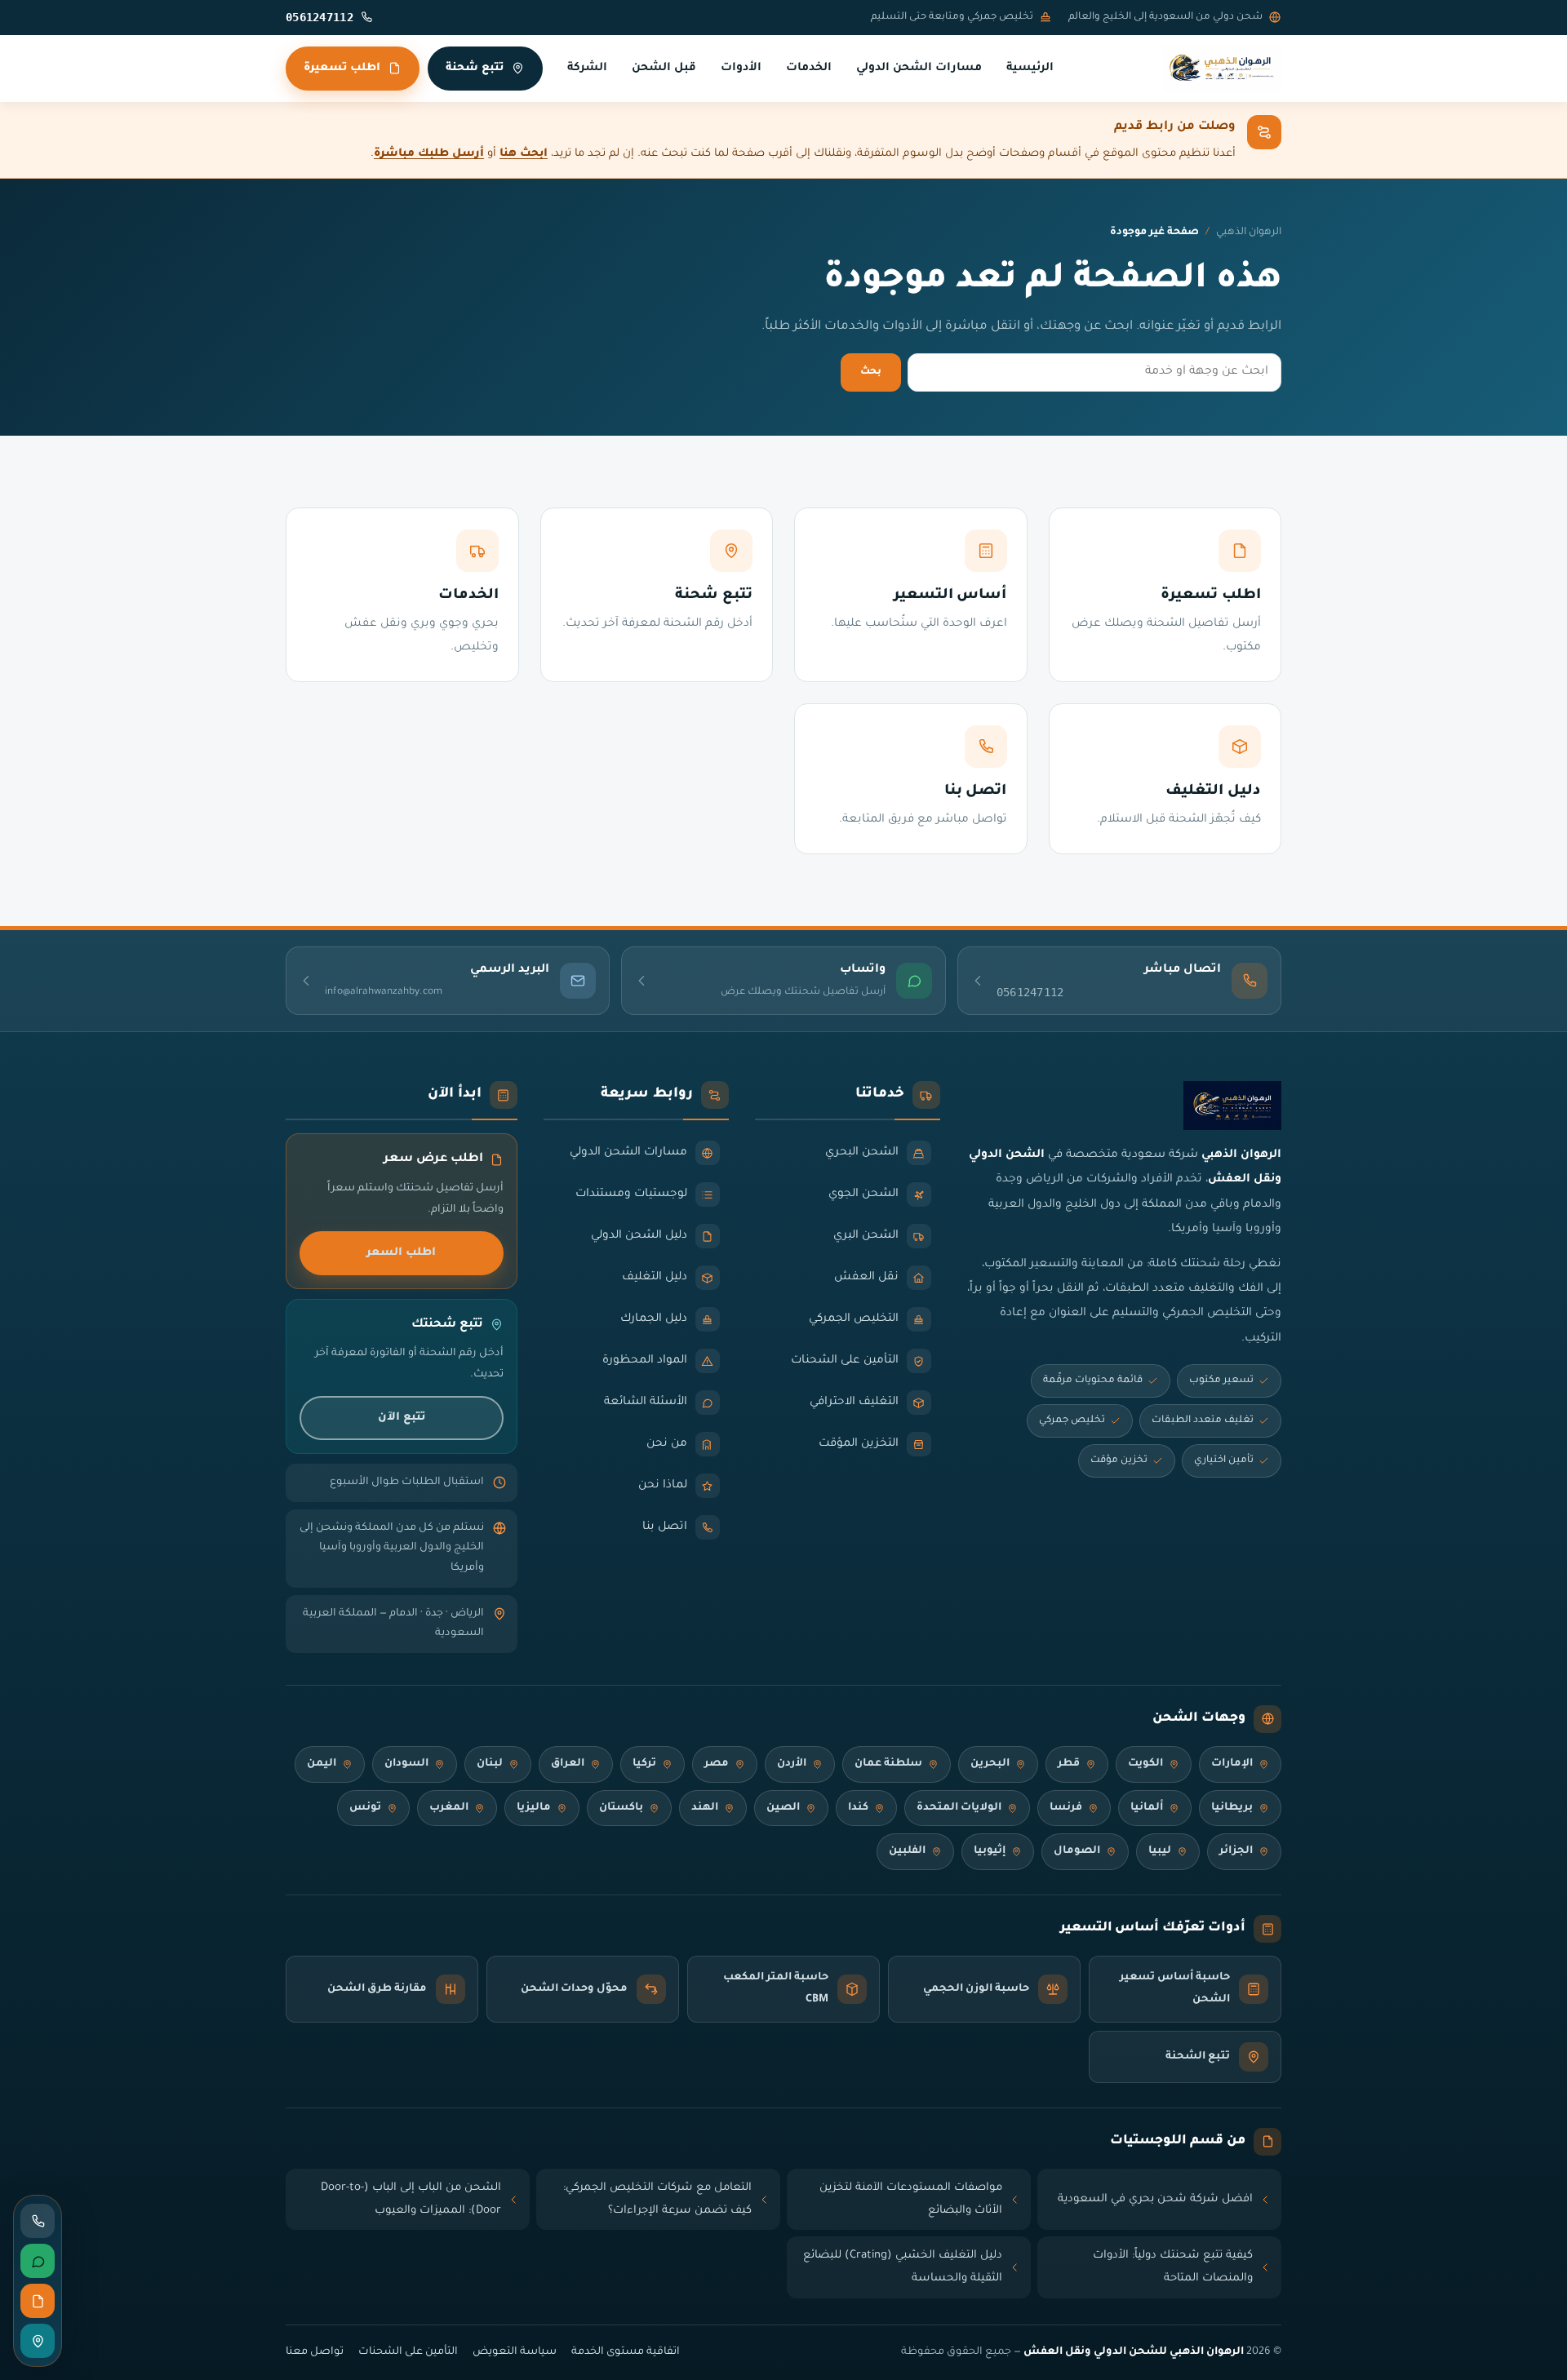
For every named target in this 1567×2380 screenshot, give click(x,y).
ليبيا (1160, 1851)
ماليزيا (534, 1808)
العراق (568, 1764)
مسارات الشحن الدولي (919, 69)
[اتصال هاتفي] (38, 2221)
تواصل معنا (315, 2352)
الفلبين (907, 1851)
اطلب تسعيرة (342, 68)
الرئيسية (1030, 69)
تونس (365, 1808)
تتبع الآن (402, 1418)
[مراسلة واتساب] (38, 2261)
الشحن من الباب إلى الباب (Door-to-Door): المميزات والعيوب (411, 2199)
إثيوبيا (990, 1851)
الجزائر (1236, 1851)
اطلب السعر (401, 1253)
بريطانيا (1232, 1808)
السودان (406, 1764)
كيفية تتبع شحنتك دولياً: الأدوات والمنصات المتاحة (1173, 2267)
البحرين (990, 1764)
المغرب (449, 1808)
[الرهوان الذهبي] (1222, 69)
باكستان (621, 1808)
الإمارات (1232, 1764)
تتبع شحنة (475, 68)
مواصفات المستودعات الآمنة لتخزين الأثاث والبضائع (911, 2199)
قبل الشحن (664, 69)
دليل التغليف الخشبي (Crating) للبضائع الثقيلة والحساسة (903, 2267)
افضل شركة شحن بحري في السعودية (1155, 2199)
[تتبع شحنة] (38, 2341)
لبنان (490, 1764)
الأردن (792, 1764)
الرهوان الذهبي (1249, 233)
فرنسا (1066, 1808)
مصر (717, 1764)
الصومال (1077, 1851)
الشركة (587, 69)
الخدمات (809, 69)
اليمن (322, 1764)
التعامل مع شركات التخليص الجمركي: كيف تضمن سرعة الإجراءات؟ (657, 2199)
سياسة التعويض (515, 2352)
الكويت (1145, 1764)
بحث (871, 372)
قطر (1069, 1764)
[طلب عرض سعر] (38, 2301)
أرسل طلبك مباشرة (429, 154)
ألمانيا (1147, 1808)
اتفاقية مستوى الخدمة (626, 2352)
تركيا (644, 1764)
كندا (858, 1808)
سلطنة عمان (888, 1764)
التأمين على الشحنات (408, 2352)
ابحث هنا (524, 154)
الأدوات (741, 69)
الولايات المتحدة (959, 1808)
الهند (705, 1808)
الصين (783, 1808)
